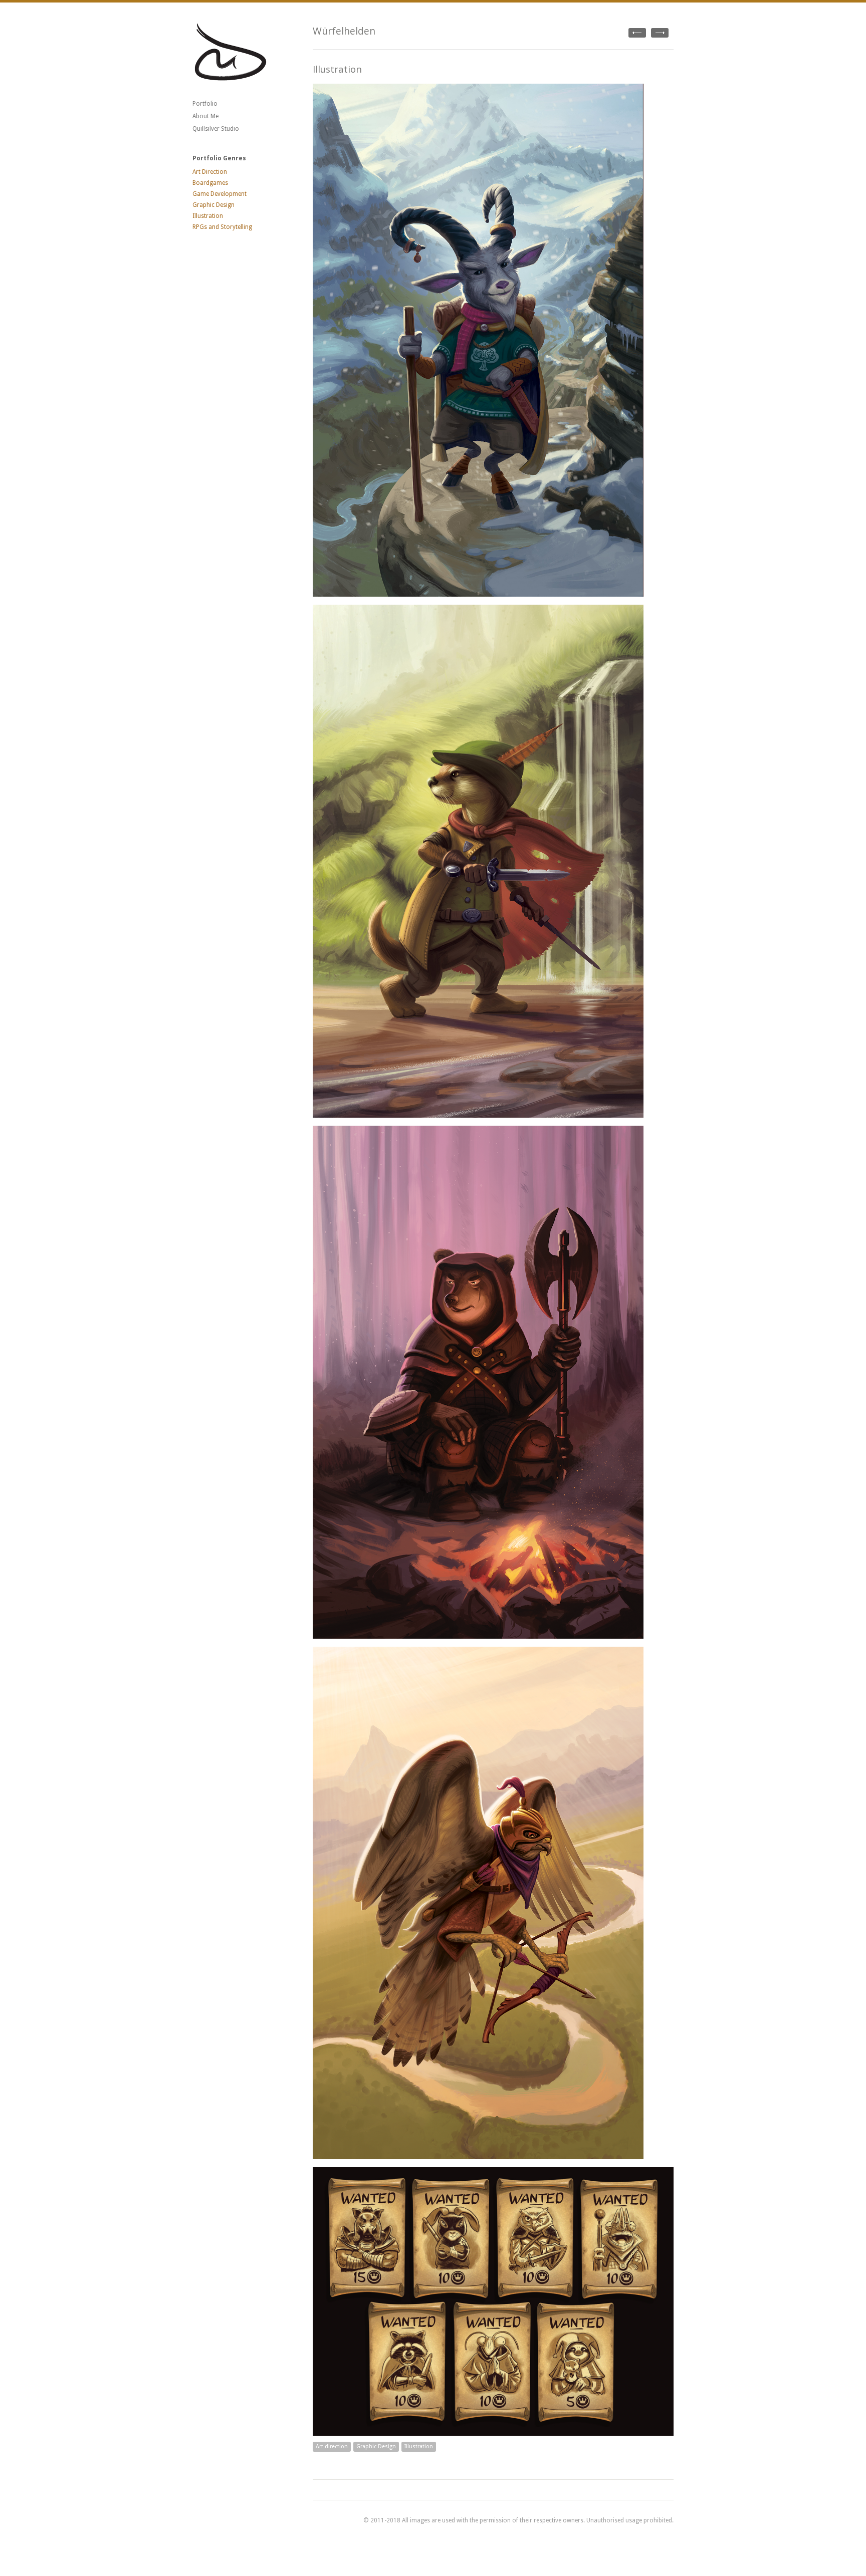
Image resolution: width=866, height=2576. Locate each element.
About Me (205, 116)
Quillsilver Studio (216, 129)
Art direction (332, 2446)
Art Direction (210, 172)
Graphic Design (213, 205)
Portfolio (205, 104)
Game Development (220, 194)
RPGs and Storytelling (222, 227)
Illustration (208, 216)
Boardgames (210, 183)
